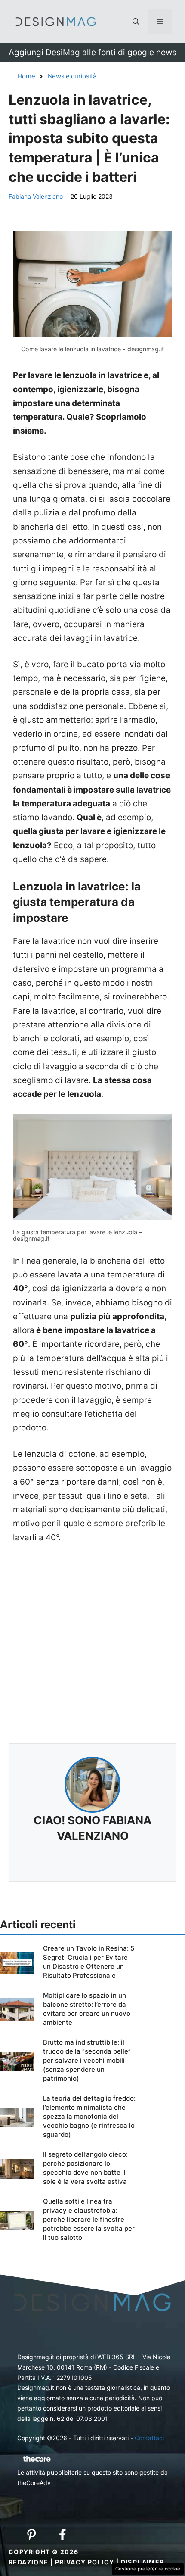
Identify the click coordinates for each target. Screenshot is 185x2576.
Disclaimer (143, 2562)
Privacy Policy (85, 2562)
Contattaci (149, 2438)
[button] (136, 22)
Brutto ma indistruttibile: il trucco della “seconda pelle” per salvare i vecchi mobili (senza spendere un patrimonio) (87, 2060)
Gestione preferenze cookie (148, 2569)
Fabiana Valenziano (36, 196)
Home (26, 76)
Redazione (29, 2562)
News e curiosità (72, 76)
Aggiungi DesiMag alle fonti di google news (92, 52)
